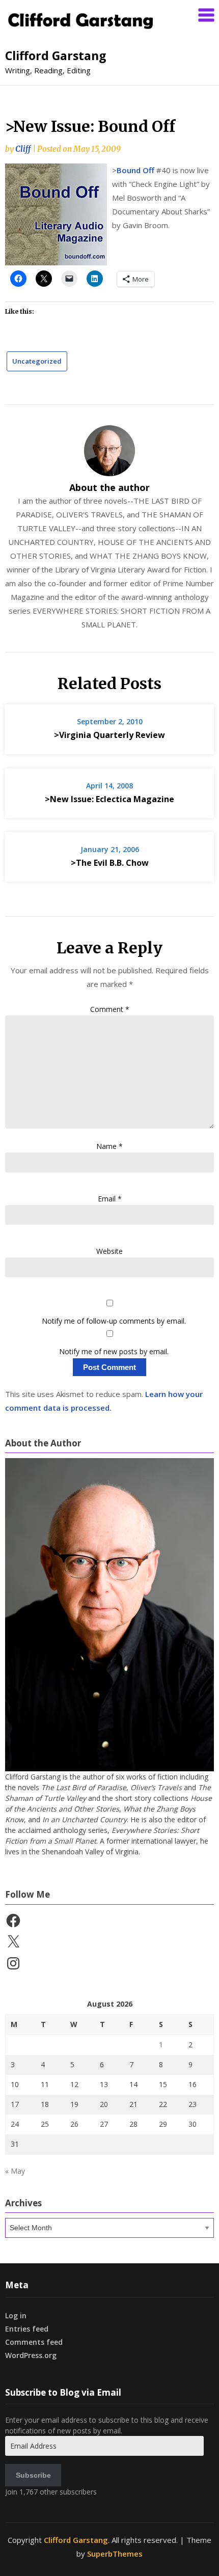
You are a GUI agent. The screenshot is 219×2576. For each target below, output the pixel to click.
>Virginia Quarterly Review (109, 735)
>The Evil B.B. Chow (110, 863)
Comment (110, 1009)
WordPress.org (31, 2355)
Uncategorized (37, 361)
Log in (16, 2315)
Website (109, 1251)
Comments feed (34, 2342)
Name (109, 1146)
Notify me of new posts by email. (114, 1351)
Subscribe (33, 2475)
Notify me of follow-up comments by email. (114, 1321)
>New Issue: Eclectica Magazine (109, 799)
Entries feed (27, 2329)
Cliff (23, 149)
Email (110, 1199)
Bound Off (135, 170)
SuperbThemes (115, 2554)
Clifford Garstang (56, 56)
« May (15, 2171)
